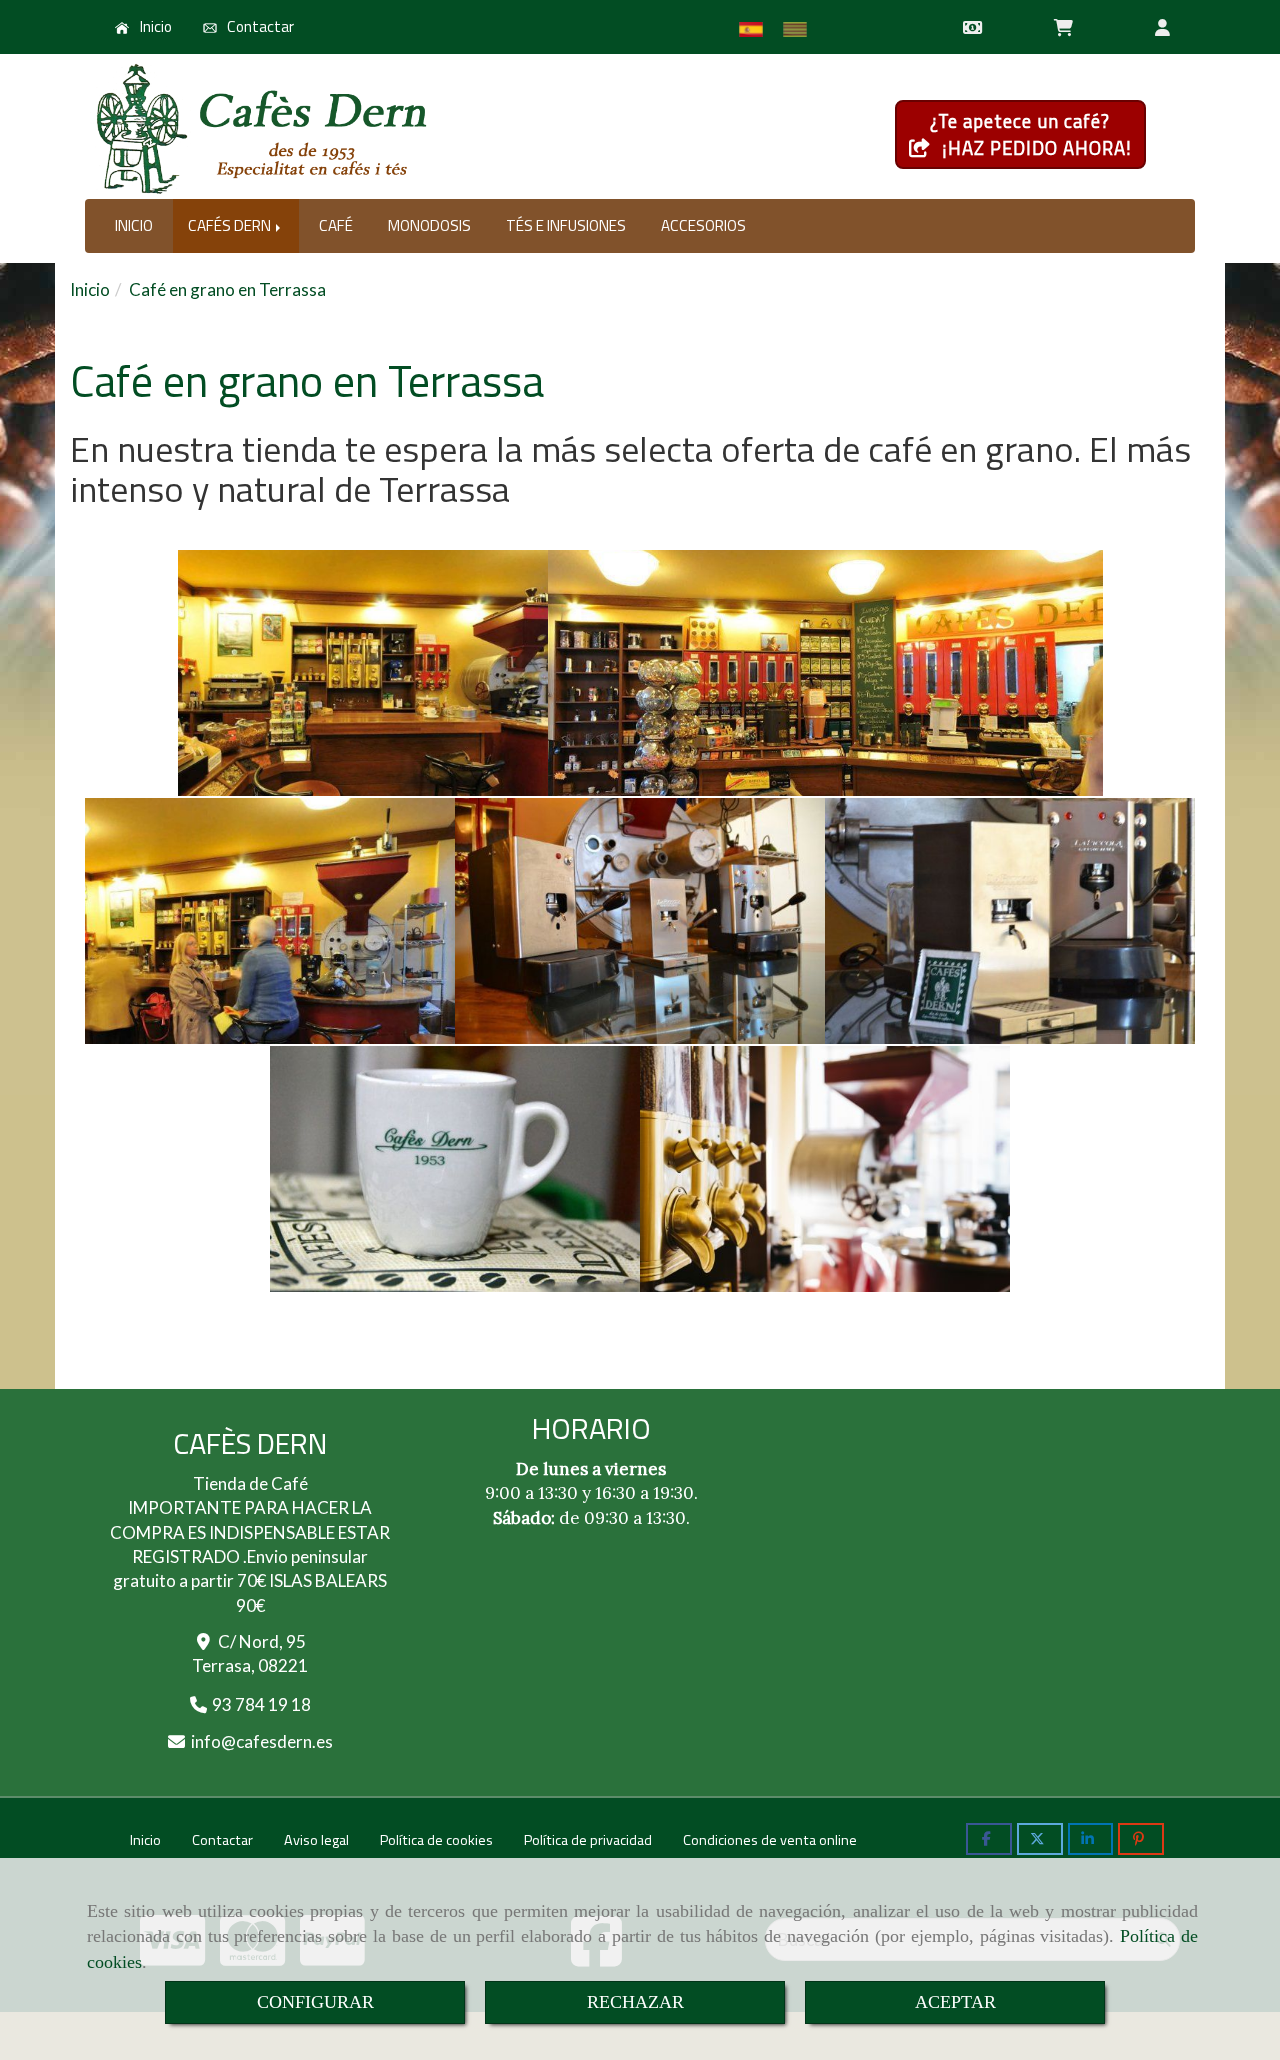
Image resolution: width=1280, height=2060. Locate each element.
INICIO (134, 225)
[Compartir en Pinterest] (1141, 1839)
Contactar (259, 26)
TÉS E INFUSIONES (566, 225)
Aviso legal (316, 1840)
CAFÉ (336, 225)
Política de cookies (436, 1840)
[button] (1162, 27)
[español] (756, 29)
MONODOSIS (429, 225)
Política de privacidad (588, 1840)
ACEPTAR (955, 2002)
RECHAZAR (635, 2002)
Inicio (154, 26)
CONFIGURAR (315, 2002)
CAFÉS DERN (231, 225)
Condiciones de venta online (770, 1840)
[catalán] (800, 29)
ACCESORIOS (703, 225)
